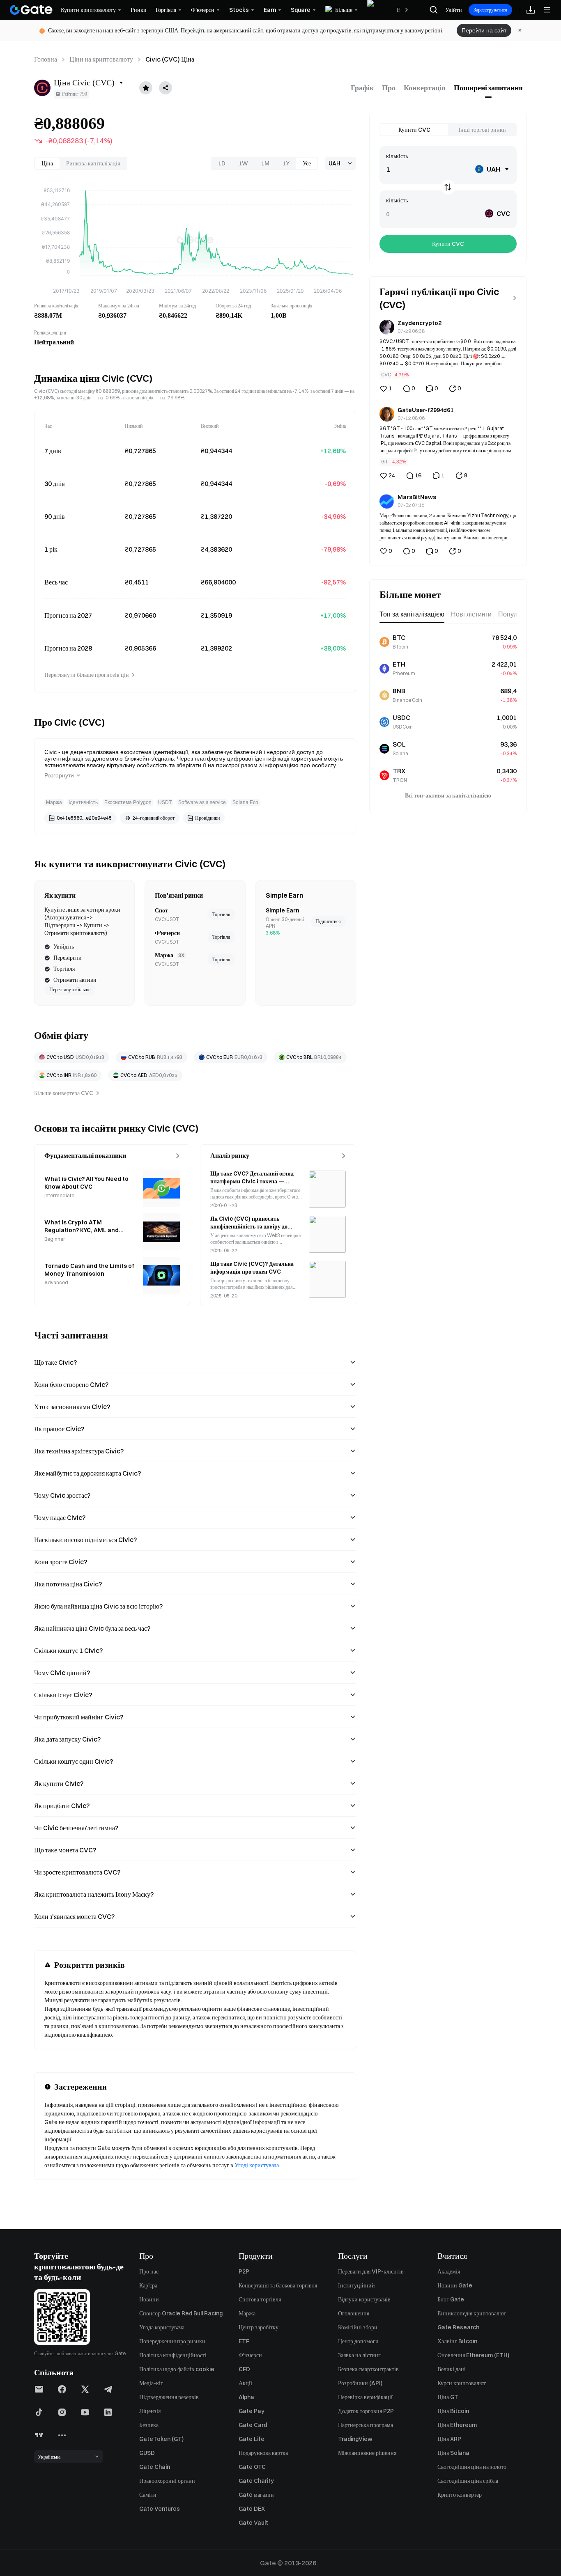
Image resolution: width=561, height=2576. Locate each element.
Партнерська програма (366, 2425)
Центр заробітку (259, 2327)
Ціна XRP (449, 2439)
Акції (245, 2383)
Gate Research (458, 2327)
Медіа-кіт (151, 2383)
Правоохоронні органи (167, 2481)
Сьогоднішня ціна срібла (468, 2481)
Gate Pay (252, 2411)
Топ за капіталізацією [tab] (412, 614)
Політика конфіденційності (173, 2355)
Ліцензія (150, 2411)
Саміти (148, 2495)
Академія (449, 2271)
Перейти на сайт (484, 30)
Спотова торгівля (260, 2299)
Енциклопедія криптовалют (472, 2313)
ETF (244, 2341)
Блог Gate (451, 2299)
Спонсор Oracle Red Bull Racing (181, 2313)
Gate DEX (252, 2509)
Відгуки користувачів (364, 2299)
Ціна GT (448, 2397)
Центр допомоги (358, 2341)
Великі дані (452, 2369)
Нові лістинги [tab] (471, 614)
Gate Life (252, 2439)
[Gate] (31, 10)
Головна (46, 59)
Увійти (454, 10)
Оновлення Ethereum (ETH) (473, 2355)
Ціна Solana (453, 2453)
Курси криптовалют (462, 2383)
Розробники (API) (360, 2383)
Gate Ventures (160, 2509)
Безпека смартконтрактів (368, 2369)
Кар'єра (148, 2285)
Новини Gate (455, 2285)
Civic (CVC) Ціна (170, 59)
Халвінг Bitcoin (457, 2341)
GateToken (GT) (161, 2439)
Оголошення (354, 2313)
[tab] (362, 88)
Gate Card (253, 2425)
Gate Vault (253, 2523)
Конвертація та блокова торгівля (278, 2285)
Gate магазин (256, 2495)
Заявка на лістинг (359, 2355)
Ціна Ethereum (457, 2425)
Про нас (149, 2271)
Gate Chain (155, 2467)
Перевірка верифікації (365, 2397)
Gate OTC (252, 2467)
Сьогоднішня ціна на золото (472, 2467)
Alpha (246, 2397)
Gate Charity (256, 2481)
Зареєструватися (490, 10)
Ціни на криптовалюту (101, 59)
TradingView (355, 2439)
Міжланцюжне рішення (367, 2453)
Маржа (247, 2313)
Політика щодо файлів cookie (177, 2369)
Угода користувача (162, 2327)
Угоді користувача (257, 2165)
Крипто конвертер (460, 2495)
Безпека (149, 2425)
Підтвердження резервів (169, 2397)
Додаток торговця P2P (366, 2411)
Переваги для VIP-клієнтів (371, 2271)
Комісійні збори (358, 2327)
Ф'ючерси (250, 2355)
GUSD (147, 2453)
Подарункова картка (263, 2453)
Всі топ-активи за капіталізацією (448, 795)
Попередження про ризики (172, 2341)
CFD (244, 2369)
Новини (149, 2299)
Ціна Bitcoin (453, 2411)
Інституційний (356, 2285)
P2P (244, 2271)
